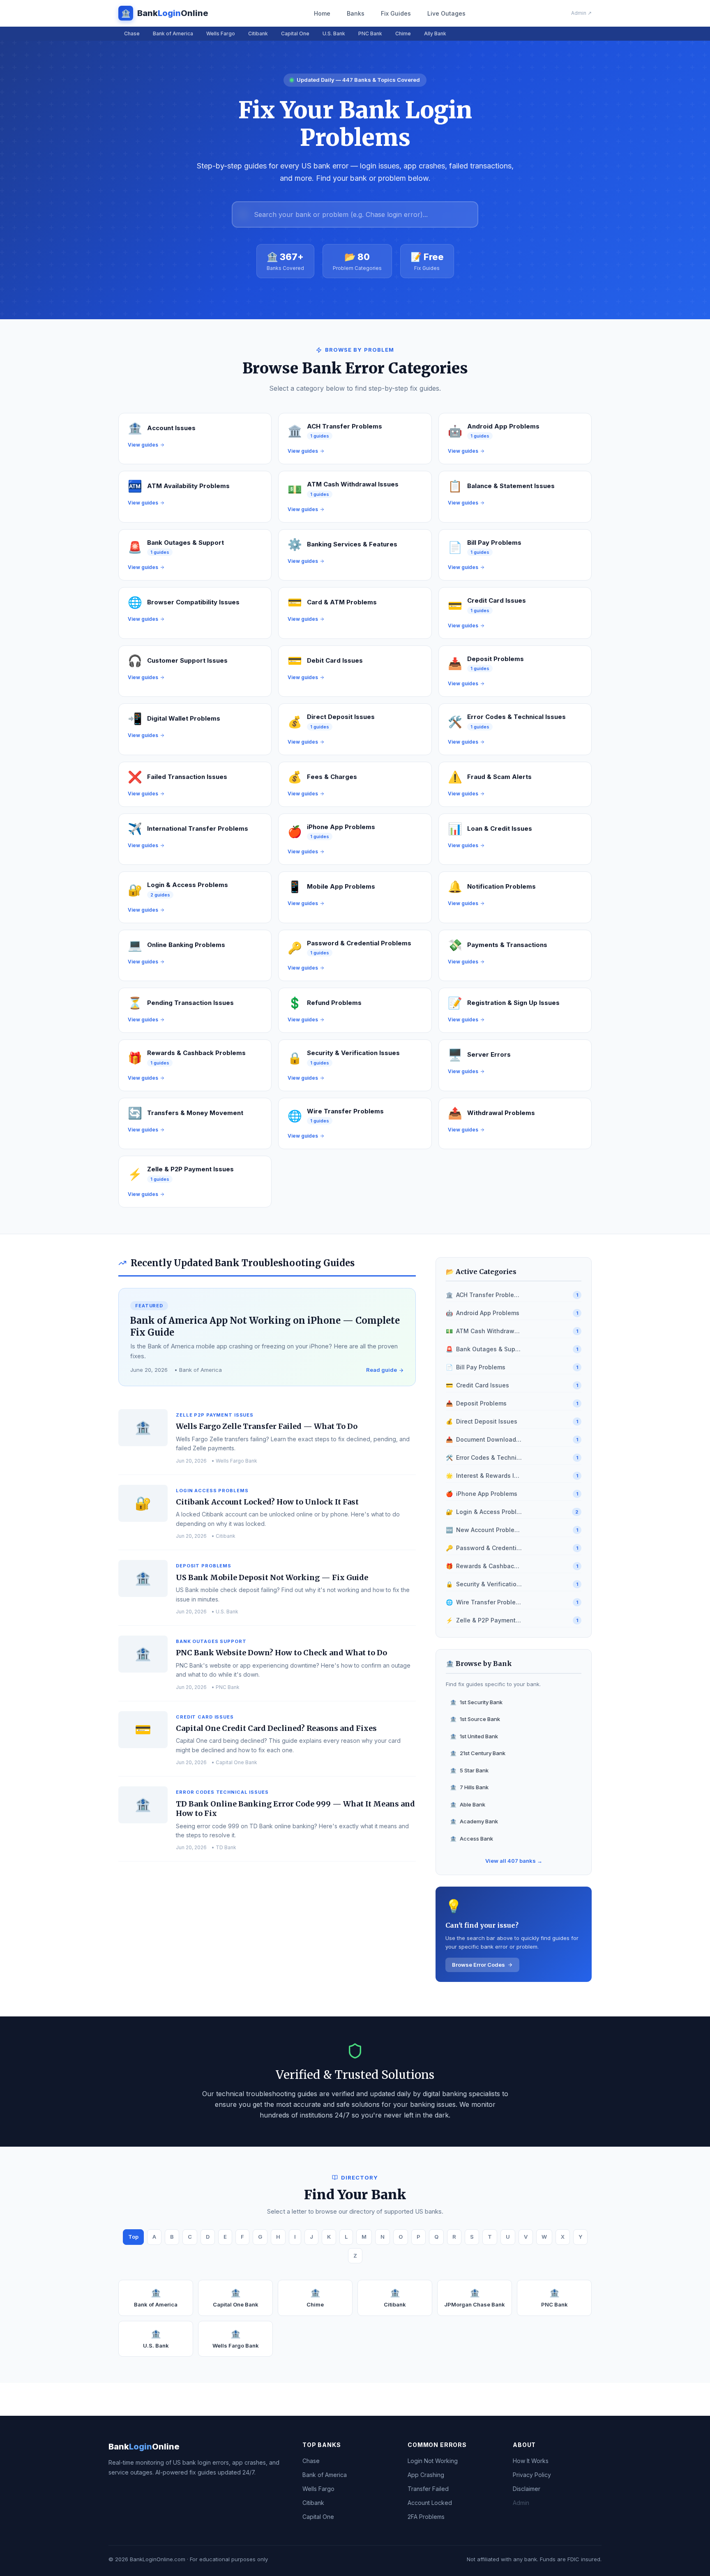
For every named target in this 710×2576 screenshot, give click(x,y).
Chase (132, 33)
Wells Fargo (221, 33)
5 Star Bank (469, 1770)
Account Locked (430, 2503)
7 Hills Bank (469, 1787)
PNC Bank (370, 33)
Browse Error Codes (478, 1965)
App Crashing (426, 2475)
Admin (521, 2503)
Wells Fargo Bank (236, 2339)
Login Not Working (433, 2461)
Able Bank (468, 1804)
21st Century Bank (478, 1753)
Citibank (258, 33)
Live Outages (446, 13)
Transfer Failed (428, 2489)
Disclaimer (527, 2489)
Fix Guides (396, 13)
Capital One (295, 33)
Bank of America (173, 33)
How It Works (531, 2461)
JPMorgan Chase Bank (475, 2298)
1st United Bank (474, 1736)
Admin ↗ (581, 13)
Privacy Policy (532, 2475)
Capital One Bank (236, 2298)
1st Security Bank (476, 1702)
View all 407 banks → (514, 1861)
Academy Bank (474, 1821)
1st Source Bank (475, 1719)
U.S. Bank (334, 33)
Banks (356, 13)
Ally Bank (435, 33)
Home (322, 13)
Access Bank (471, 1839)
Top (133, 2237)
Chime (403, 33)
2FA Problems (426, 2517)
